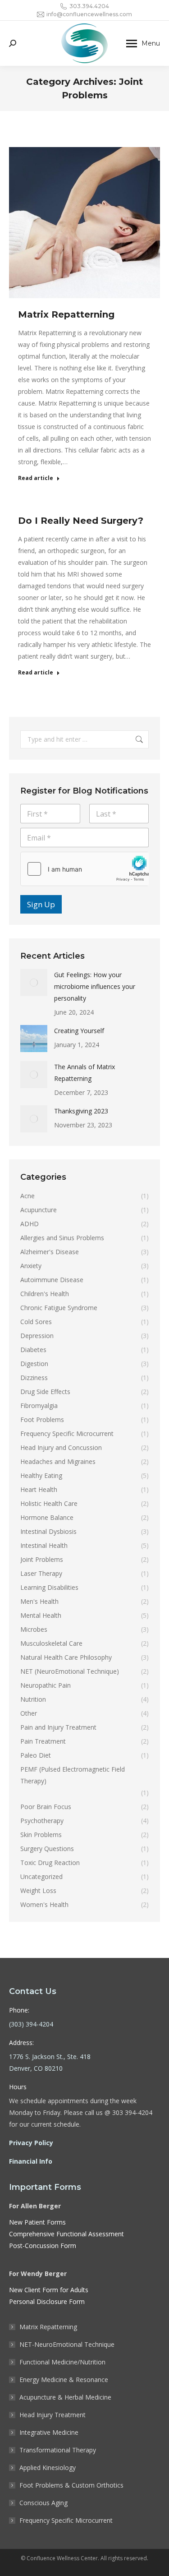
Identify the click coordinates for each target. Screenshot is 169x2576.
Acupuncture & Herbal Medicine (65, 2397)
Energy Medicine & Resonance (64, 2380)
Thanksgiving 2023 (81, 1111)
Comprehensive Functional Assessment (66, 2234)
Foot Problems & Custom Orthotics (71, 2485)
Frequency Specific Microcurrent (66, 2520)
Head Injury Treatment (53, 2415)
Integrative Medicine (49, 2432)
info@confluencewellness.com (89, 14)
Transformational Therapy (58, 2450)
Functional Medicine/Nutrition (62, 2362)
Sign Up (41, 904)
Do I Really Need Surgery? (81, 521)
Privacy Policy (31, 2143)
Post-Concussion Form (43, 2246)
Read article (36, 478)
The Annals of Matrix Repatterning (84, 1073)
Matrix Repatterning (66, 314)
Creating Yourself (79, 1031)
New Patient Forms (37, 2222)
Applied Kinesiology (48, 2468)
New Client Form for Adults (49, 2290)
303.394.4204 (89, 6)
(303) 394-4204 (31, 2024)
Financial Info (31, 2161)
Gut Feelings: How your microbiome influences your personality (95, 986)
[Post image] (34, 983)
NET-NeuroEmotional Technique (67, 2344)
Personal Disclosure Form (47, 2301)
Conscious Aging (43, 2503)
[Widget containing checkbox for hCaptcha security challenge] (84, 869)
